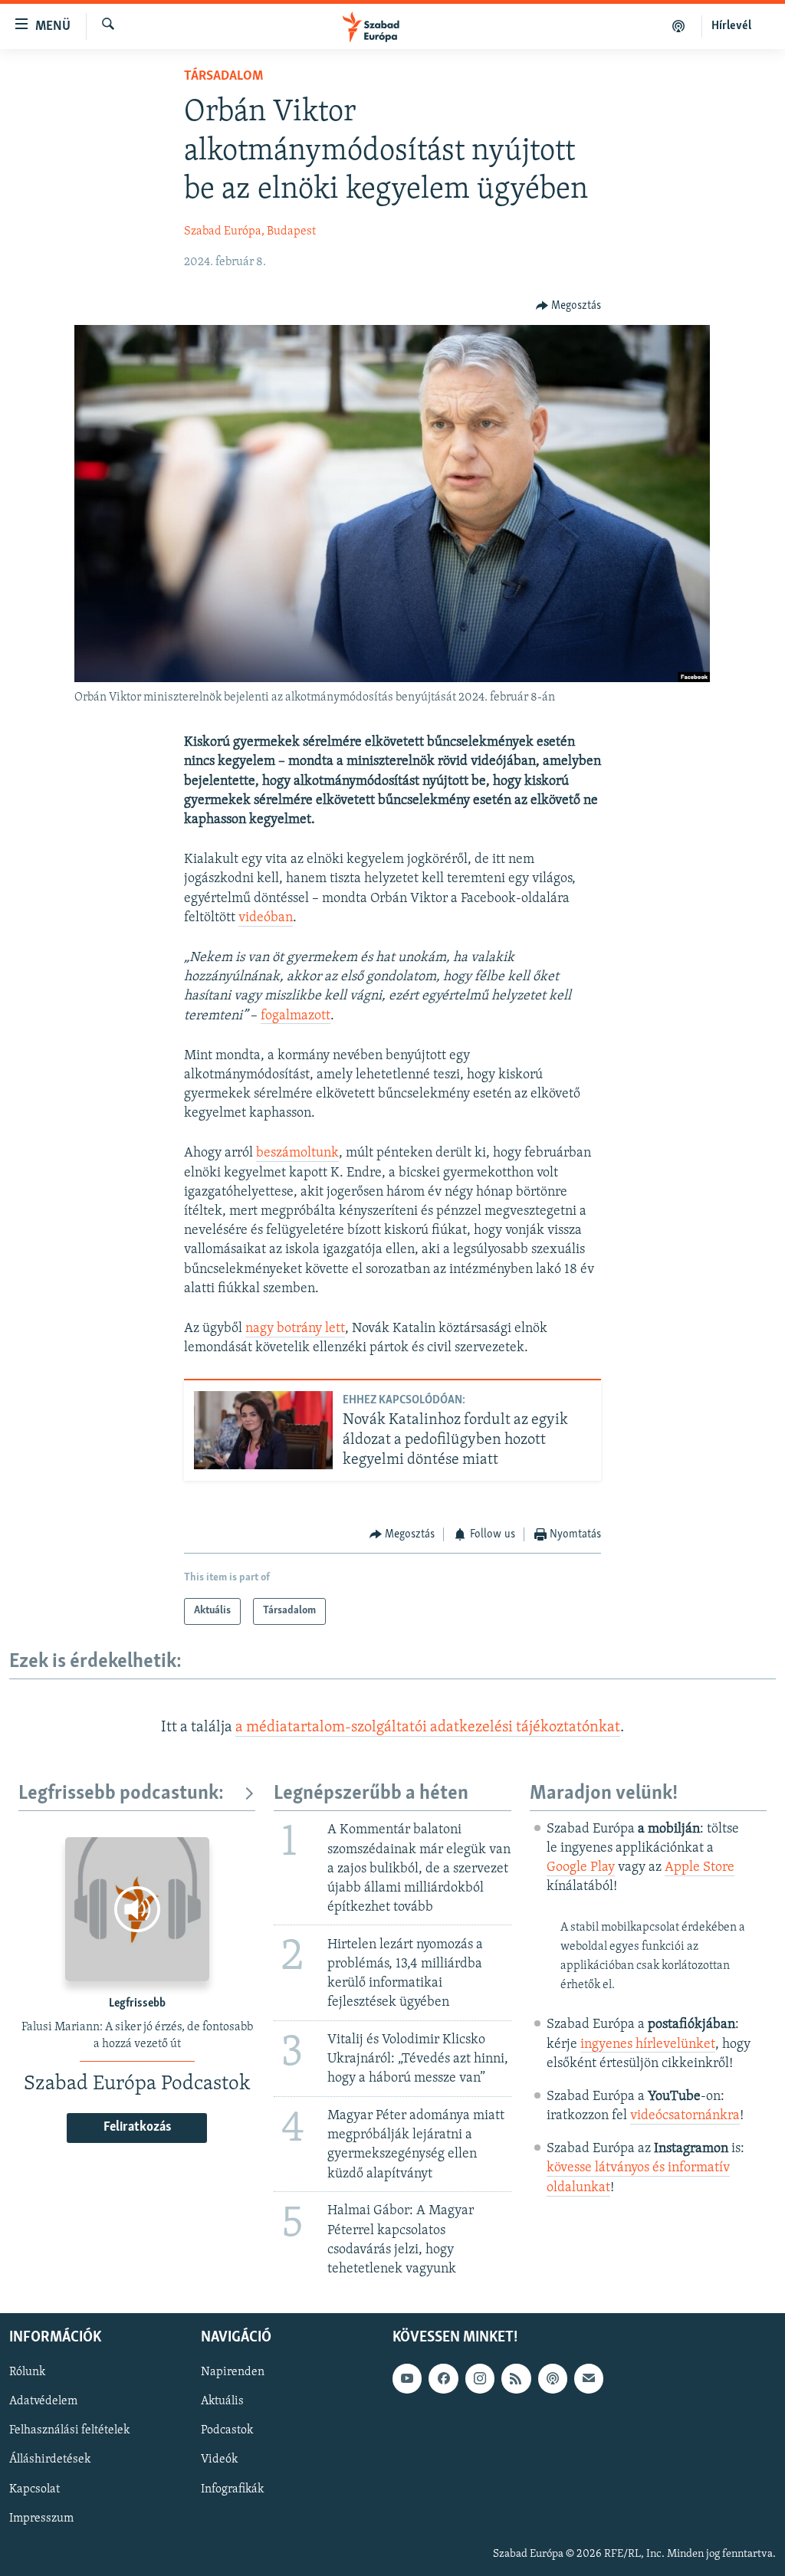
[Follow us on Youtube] (407, 2378)
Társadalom (223, 77)
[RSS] (516, 2378)
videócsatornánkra (685, 2116)
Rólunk (27, 2372)
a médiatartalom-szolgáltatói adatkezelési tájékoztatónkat (428, 1728)
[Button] (569, 306)
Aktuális (222, 2401)
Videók (219, 2460)
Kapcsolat (34, 2489)
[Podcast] (553, 2378)
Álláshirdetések (50, 2460)
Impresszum (41, 2519)
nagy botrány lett (295, 1329)
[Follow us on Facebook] (443, 2378)
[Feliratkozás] (589, 2378)
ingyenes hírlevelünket (648, 2045)
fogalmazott (296, 1016)
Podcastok (227, 2431)
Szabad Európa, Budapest (250, 231)
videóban (266, 918)
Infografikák (232, 2489)
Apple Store (700, 1868)
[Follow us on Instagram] (480, 2378)
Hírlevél (731, 26)
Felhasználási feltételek (69, 2431)
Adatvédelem (43, 2401)
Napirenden (233, 2372)
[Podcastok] (679, 26)
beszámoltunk (297, 1153)
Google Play (581, 1868)
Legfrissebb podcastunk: (121, 1794)
